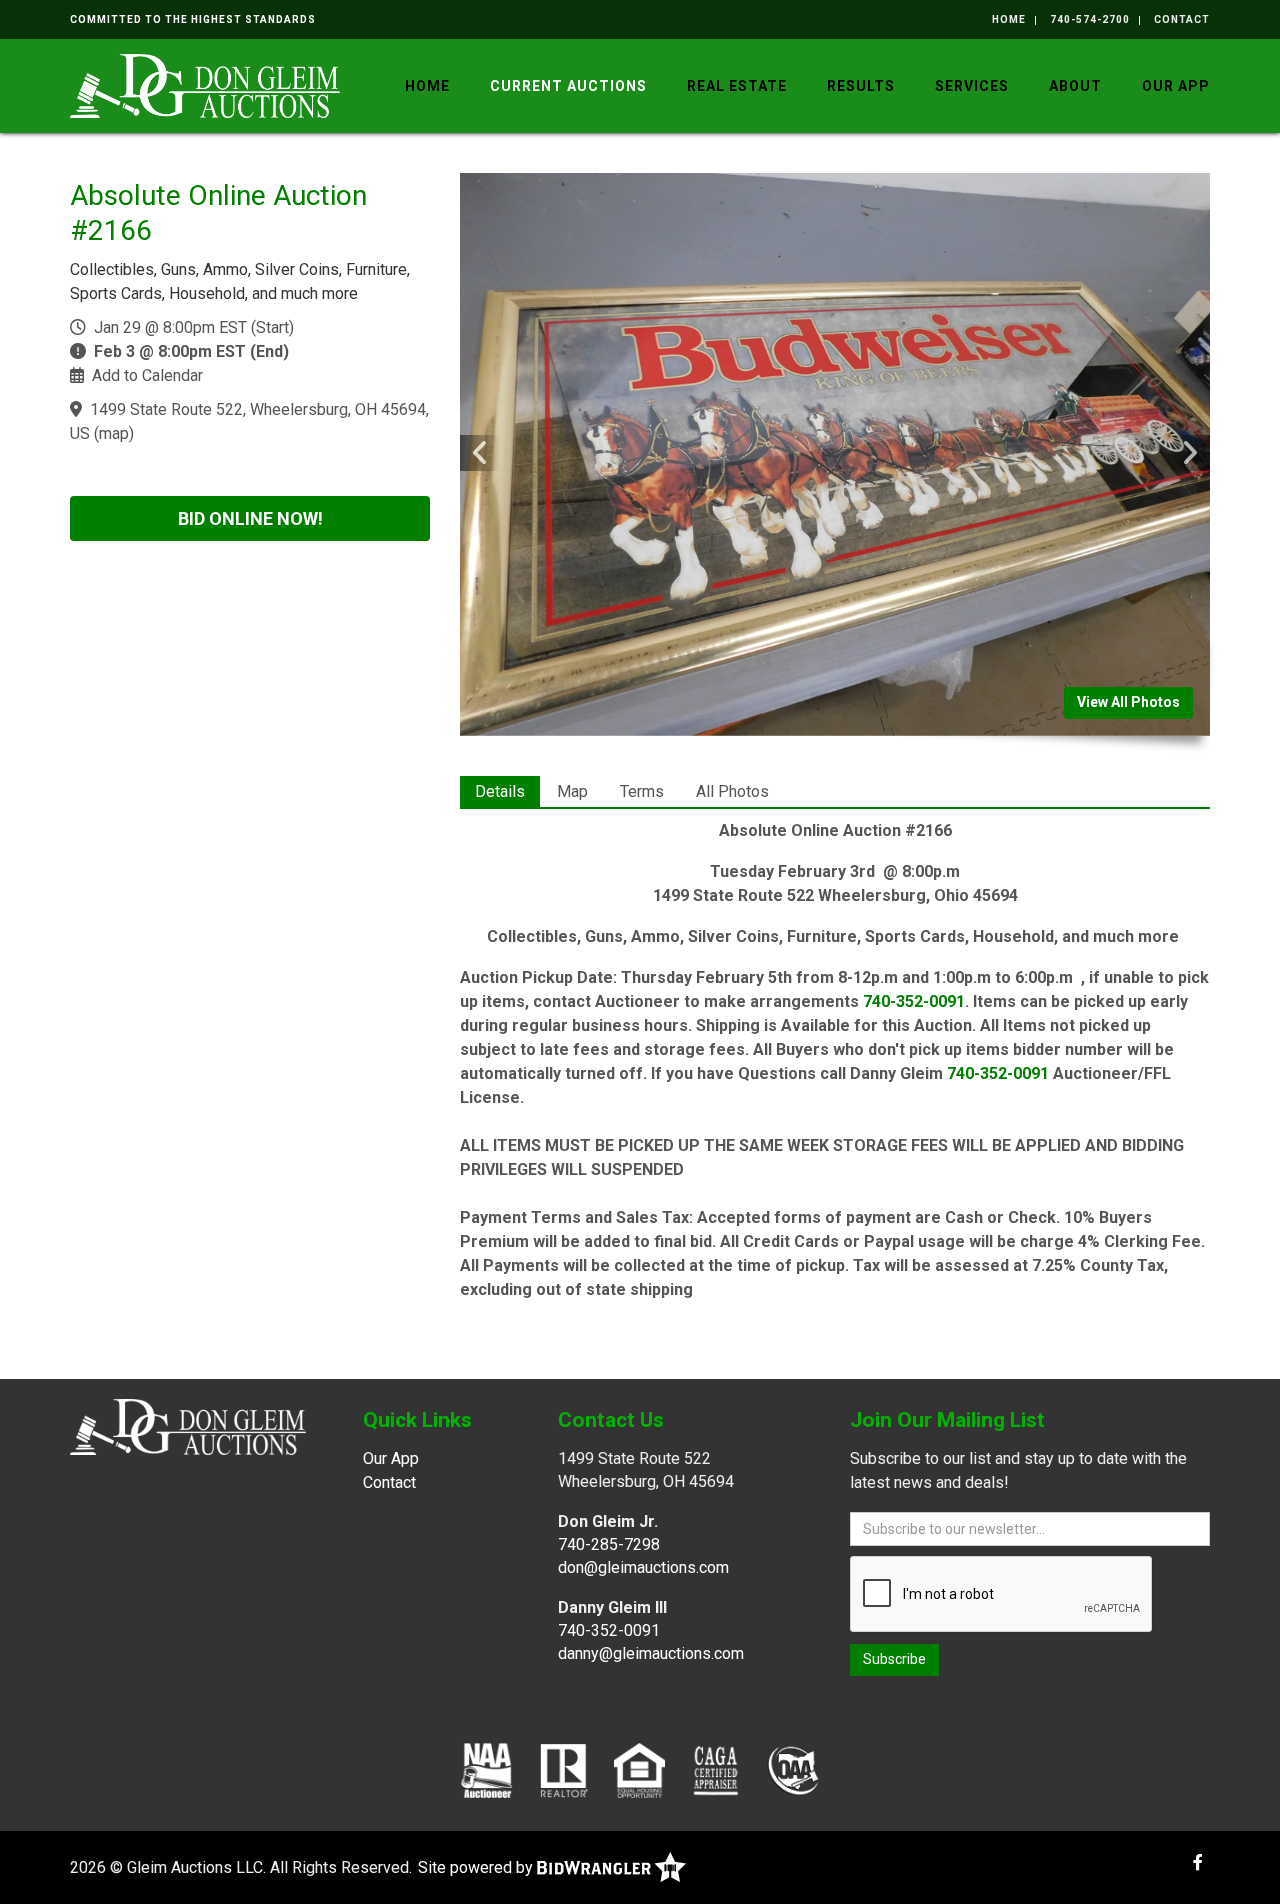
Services (972, 86)
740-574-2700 (1090, 19)
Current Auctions (568, 86)
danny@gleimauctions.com (651, 1653)
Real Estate (737, 86)
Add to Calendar (147, 375)
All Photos (732, 791)
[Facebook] (1198, 1862)
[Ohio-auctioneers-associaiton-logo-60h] (793, 1769)
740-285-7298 (609, 1544)
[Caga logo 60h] (715, 1769)
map (114, 433)
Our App (1176, 86)
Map (572, 791)
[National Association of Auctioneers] (486, 1769)
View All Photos (1128, 702)
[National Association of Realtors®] (564, 1769)
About (1075, 86)
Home (1009, 19)
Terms (642, 791)
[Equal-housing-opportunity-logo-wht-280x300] (639, 1769)
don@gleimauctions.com (643, 1567)
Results (861, 86)
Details (500, 791)
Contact (1182, 19)
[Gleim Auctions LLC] (205, 84)
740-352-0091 (914, 1001)
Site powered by (477, 1867)
